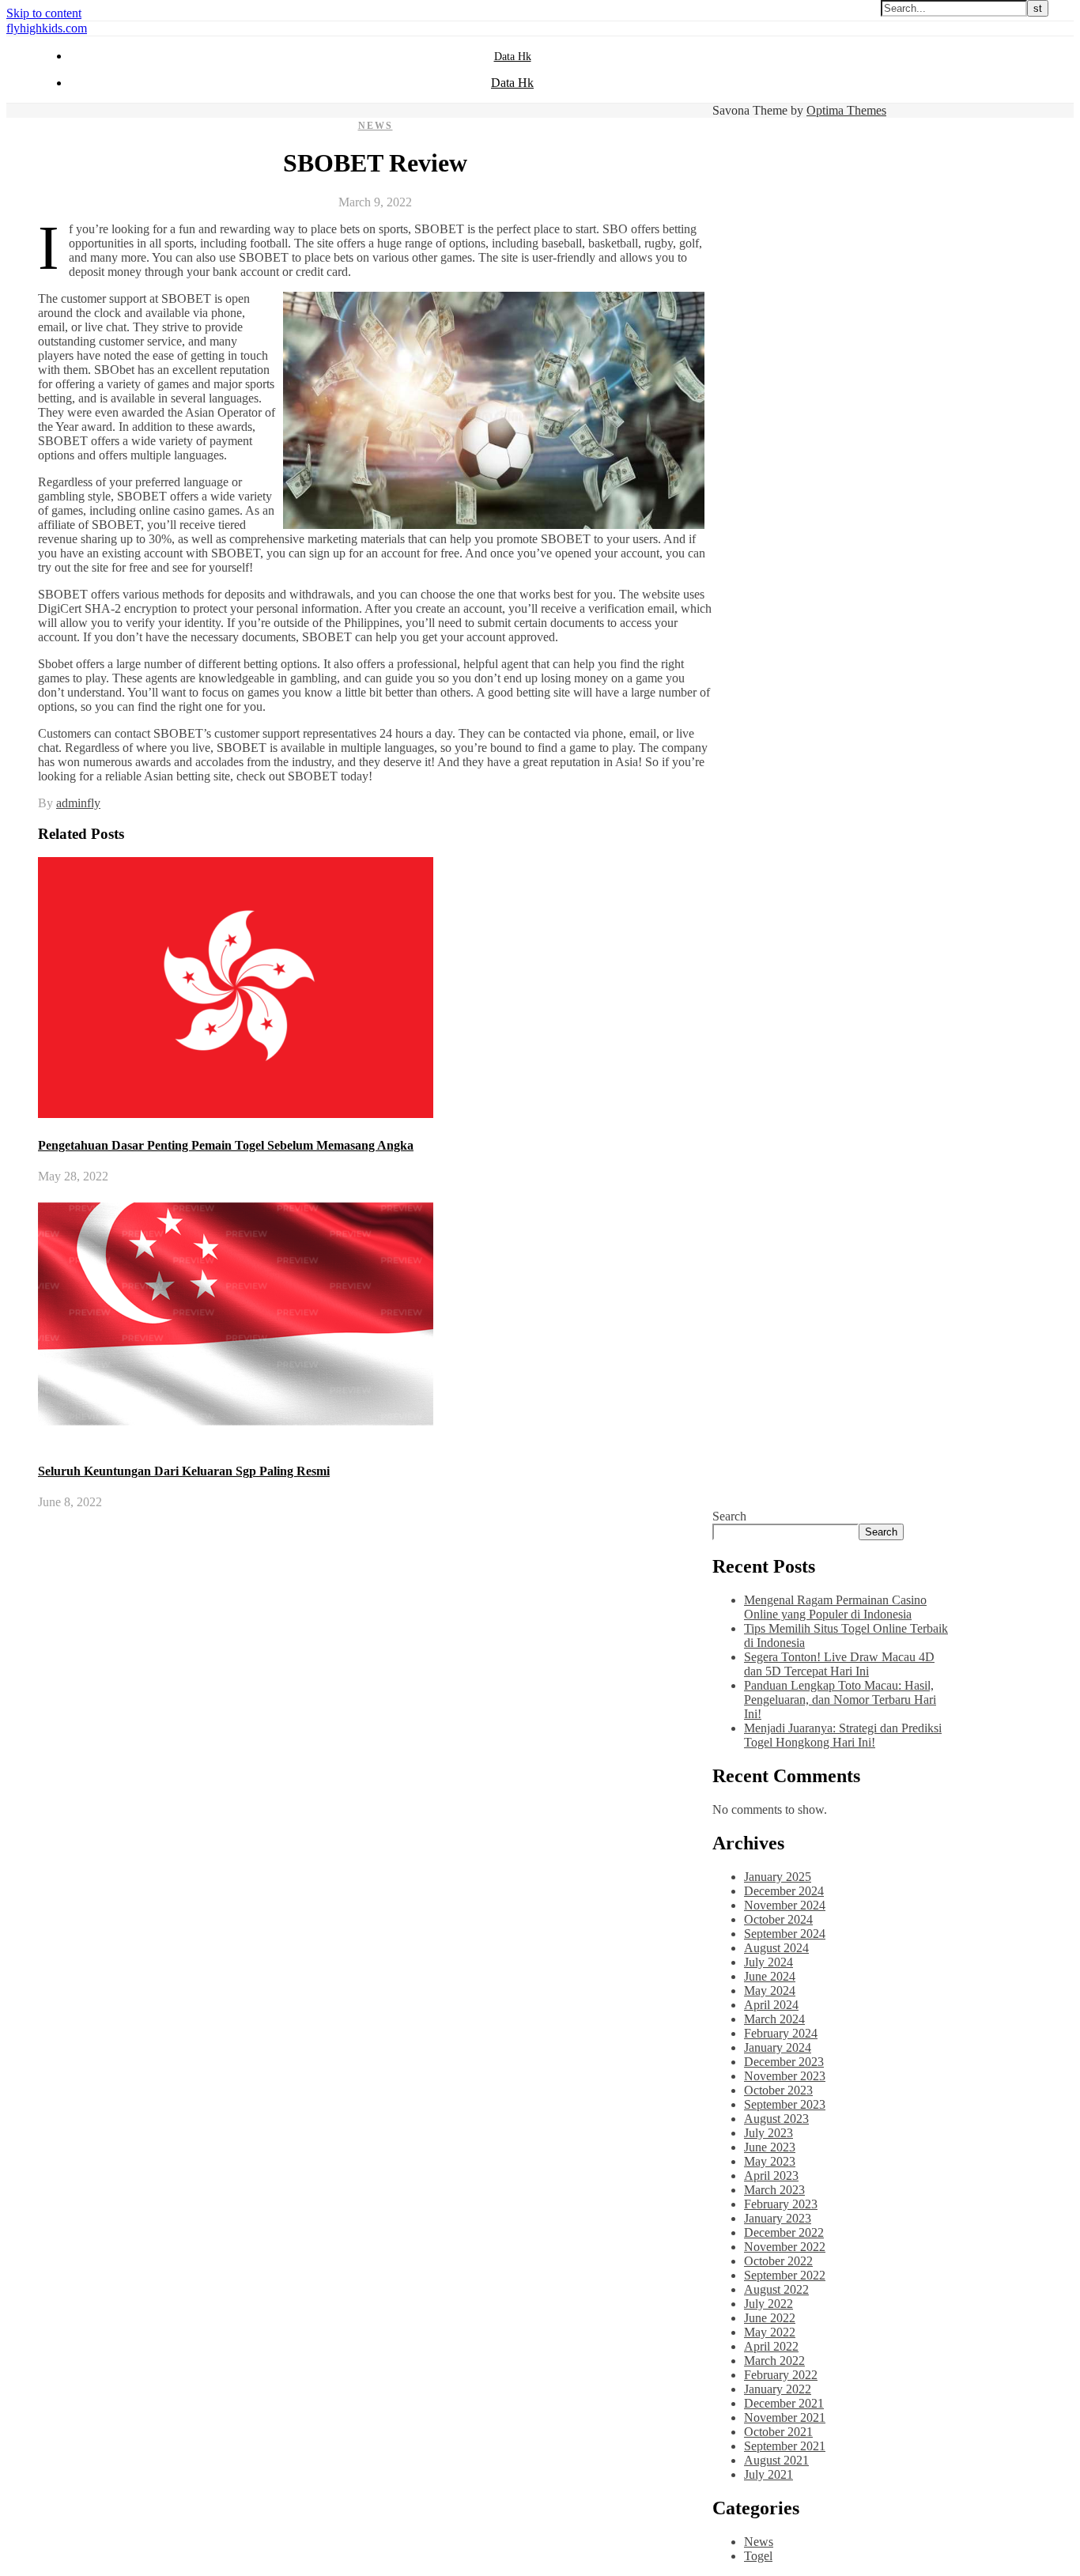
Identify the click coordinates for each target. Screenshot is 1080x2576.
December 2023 (784, 2062)
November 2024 (785, 1905)
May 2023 (770, 2161)
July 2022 (768, 2304)
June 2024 (770, 1976)
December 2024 (784, 1891)
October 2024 (778, 1919)
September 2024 (785, 1934)
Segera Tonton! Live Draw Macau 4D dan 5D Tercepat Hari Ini (839, 1664)
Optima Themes (846, 110)
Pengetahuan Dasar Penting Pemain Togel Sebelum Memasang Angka (226, 1145)
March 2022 (774, 2361)
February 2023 (781, 2204)
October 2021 (778, 2432)
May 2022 (770, 2332)
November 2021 (785, 2417)
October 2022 (778, 2261)
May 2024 (770, 1991)
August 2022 (776, 2289)
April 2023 (771, 2176)
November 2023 (785, 2076)
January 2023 (778, 2218)
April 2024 (771, 2005)
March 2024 (774, 2019)
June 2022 (770, 2318)
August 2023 (776, 2119)
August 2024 (776, 1948)
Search (729, 1516)
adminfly (78, 803)
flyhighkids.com (47, 28)
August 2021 (776, 2460)
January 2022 (778, 2389)
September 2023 (785, 2104)
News (376, 126)
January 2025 (778, 1877)
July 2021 (768, 2474)
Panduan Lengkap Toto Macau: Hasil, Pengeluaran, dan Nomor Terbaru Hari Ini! (840, 1700)
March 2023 (774, 2190)
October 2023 (778, 2090)
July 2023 (768, 2133)
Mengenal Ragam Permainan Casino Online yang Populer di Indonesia (835, 1607)
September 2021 (785, 2446)
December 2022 (784, 2232)
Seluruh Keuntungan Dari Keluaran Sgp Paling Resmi (184, 1471)
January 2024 (778, 2047)
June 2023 (770, 2147)
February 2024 (781, 2033)
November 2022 (785, 2247)
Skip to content (44, 13)
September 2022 (785, 2275)
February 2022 (781, 2375)
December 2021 (784, 2403)
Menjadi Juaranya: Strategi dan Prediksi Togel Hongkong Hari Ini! (843, 1735)
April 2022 (771, 2346)
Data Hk (513, 57)
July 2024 (768, 1962)
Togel (758, 2556)
